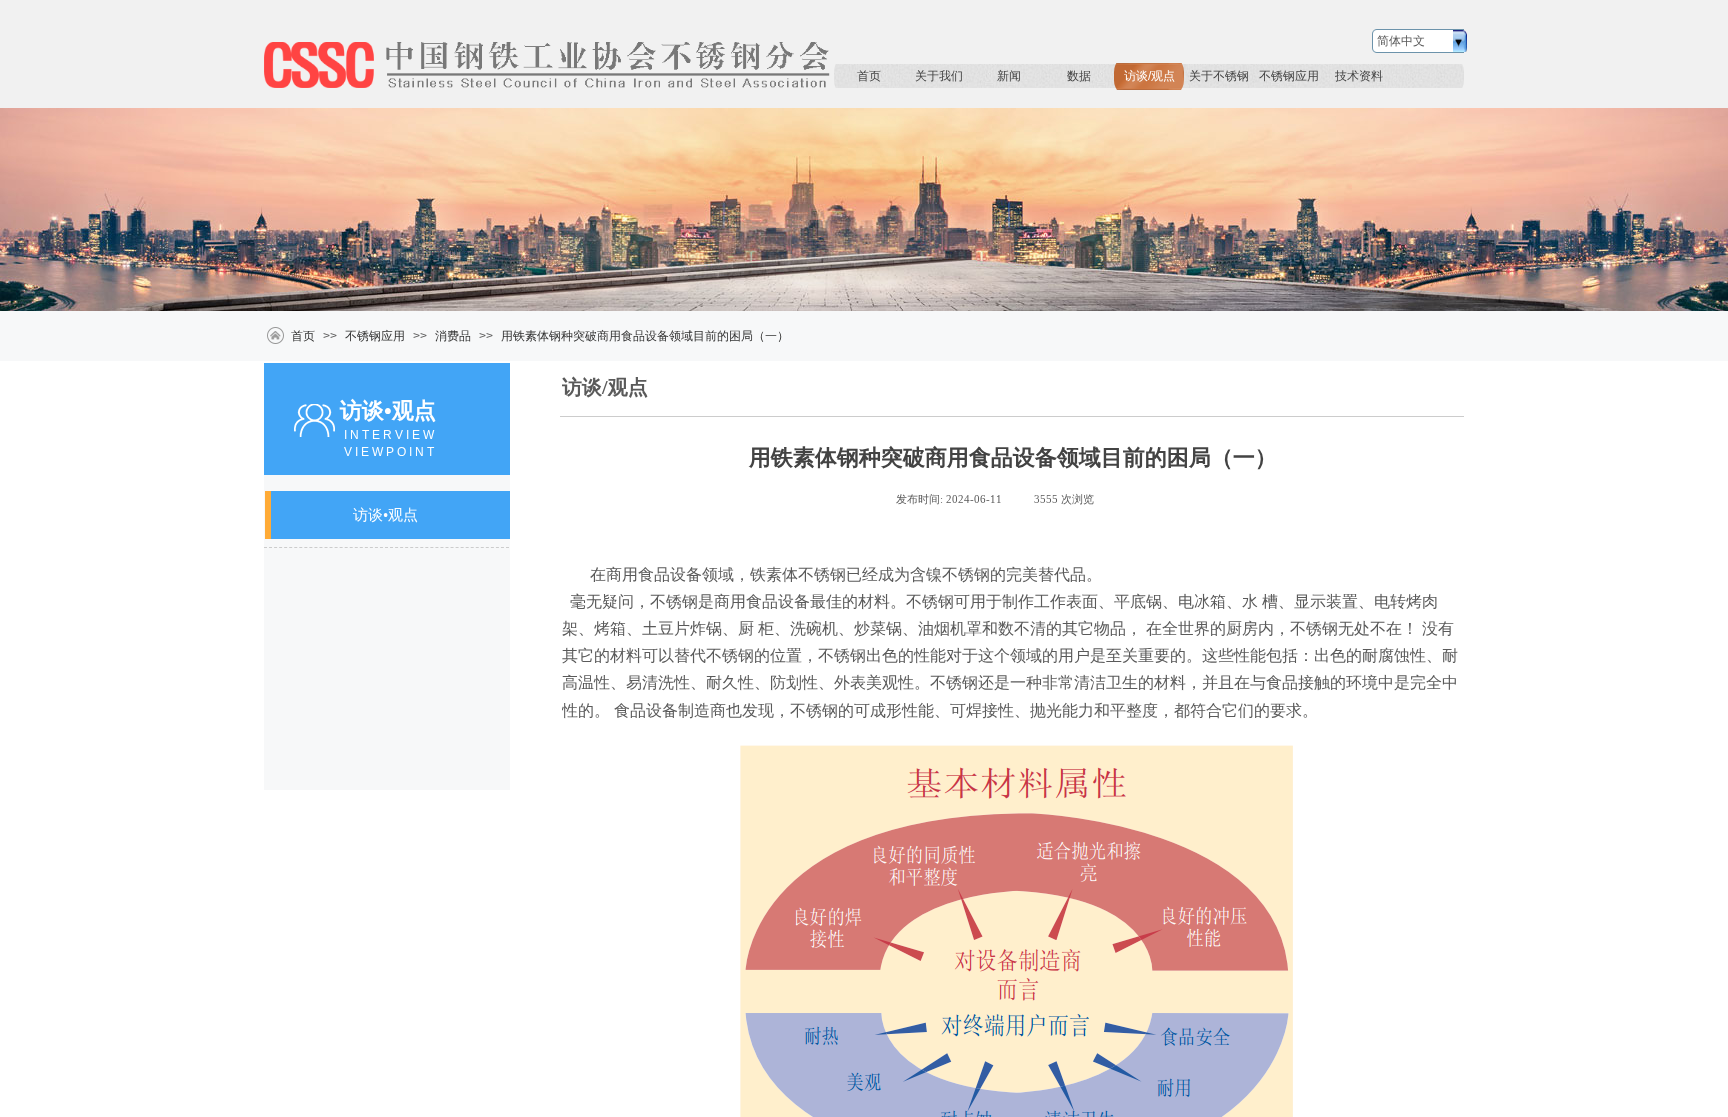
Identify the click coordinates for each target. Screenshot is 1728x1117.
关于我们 (939, 76)
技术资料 (1359, 76)
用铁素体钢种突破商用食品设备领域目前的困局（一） (645, 336)
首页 (869, 76)
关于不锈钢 (1219, 76)
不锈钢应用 (1289, 76)
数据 (1079, 76)
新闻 (1009, 76)
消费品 (453, 336)
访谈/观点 (1149, 76)
